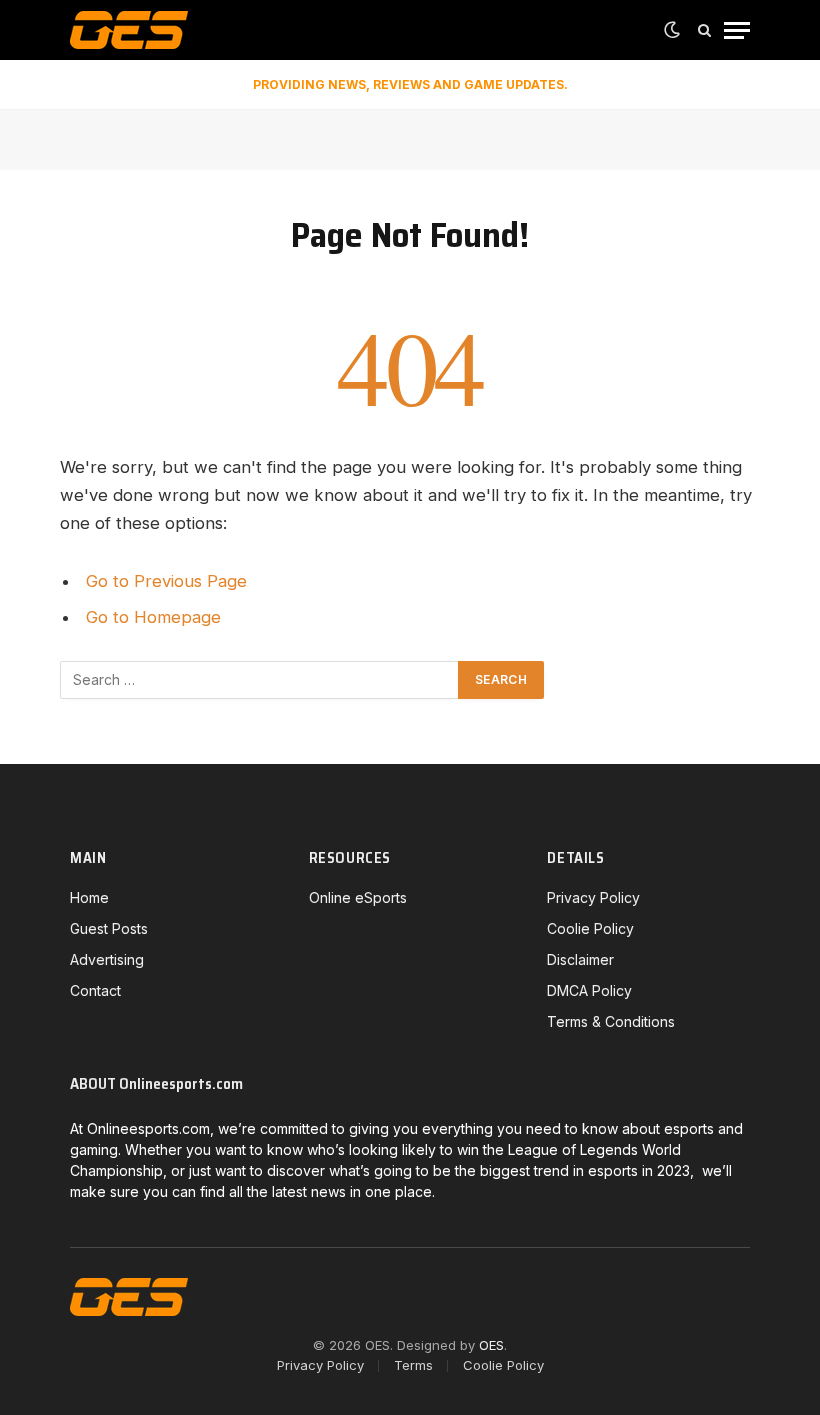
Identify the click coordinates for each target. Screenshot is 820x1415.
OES (491, 1345)
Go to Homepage (153, 617)
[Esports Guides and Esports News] (129, 30)
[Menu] (737, 30)
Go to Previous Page (166, 581)
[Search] (704, 30)
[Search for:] (260, 680)
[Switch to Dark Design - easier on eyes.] (672, 30)
